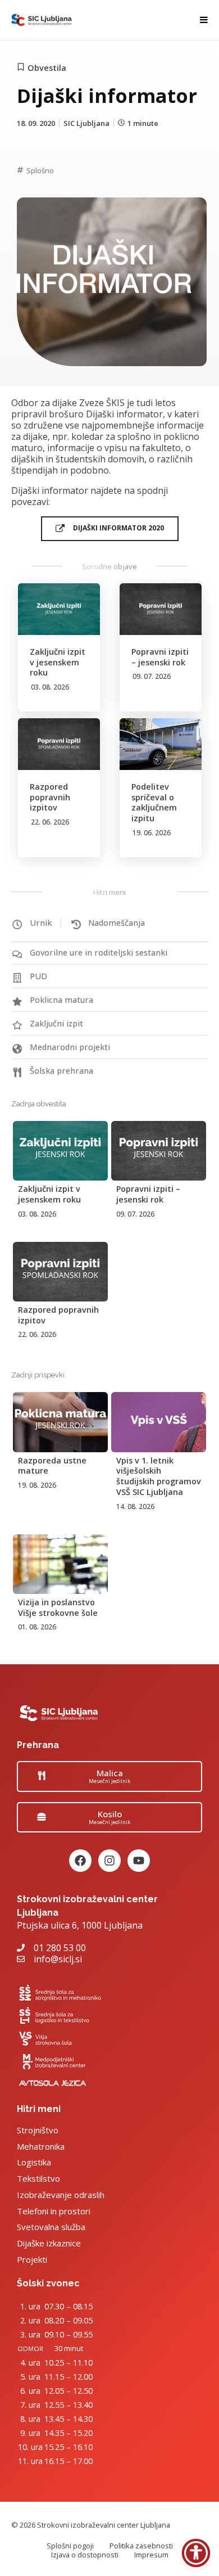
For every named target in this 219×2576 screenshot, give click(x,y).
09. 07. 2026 (152, 676)
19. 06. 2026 (152, 833)
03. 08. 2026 (50, 687)
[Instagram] (109, 1861)
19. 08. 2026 (37, 1485)
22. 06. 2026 (50, 822)
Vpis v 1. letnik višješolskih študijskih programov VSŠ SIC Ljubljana (159, 1476)
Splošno (40, 170)
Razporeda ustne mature (52, 1466)
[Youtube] (139, 1861)
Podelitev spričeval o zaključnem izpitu (154, 802)
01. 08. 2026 (37, 1627)
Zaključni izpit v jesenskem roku (58, 662)
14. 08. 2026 (135, 1507)
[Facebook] (80, 1861)
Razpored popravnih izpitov (50, 797)
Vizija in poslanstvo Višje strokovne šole (58, 1607)
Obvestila (47, 68)
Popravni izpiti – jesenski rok (160, 657)
